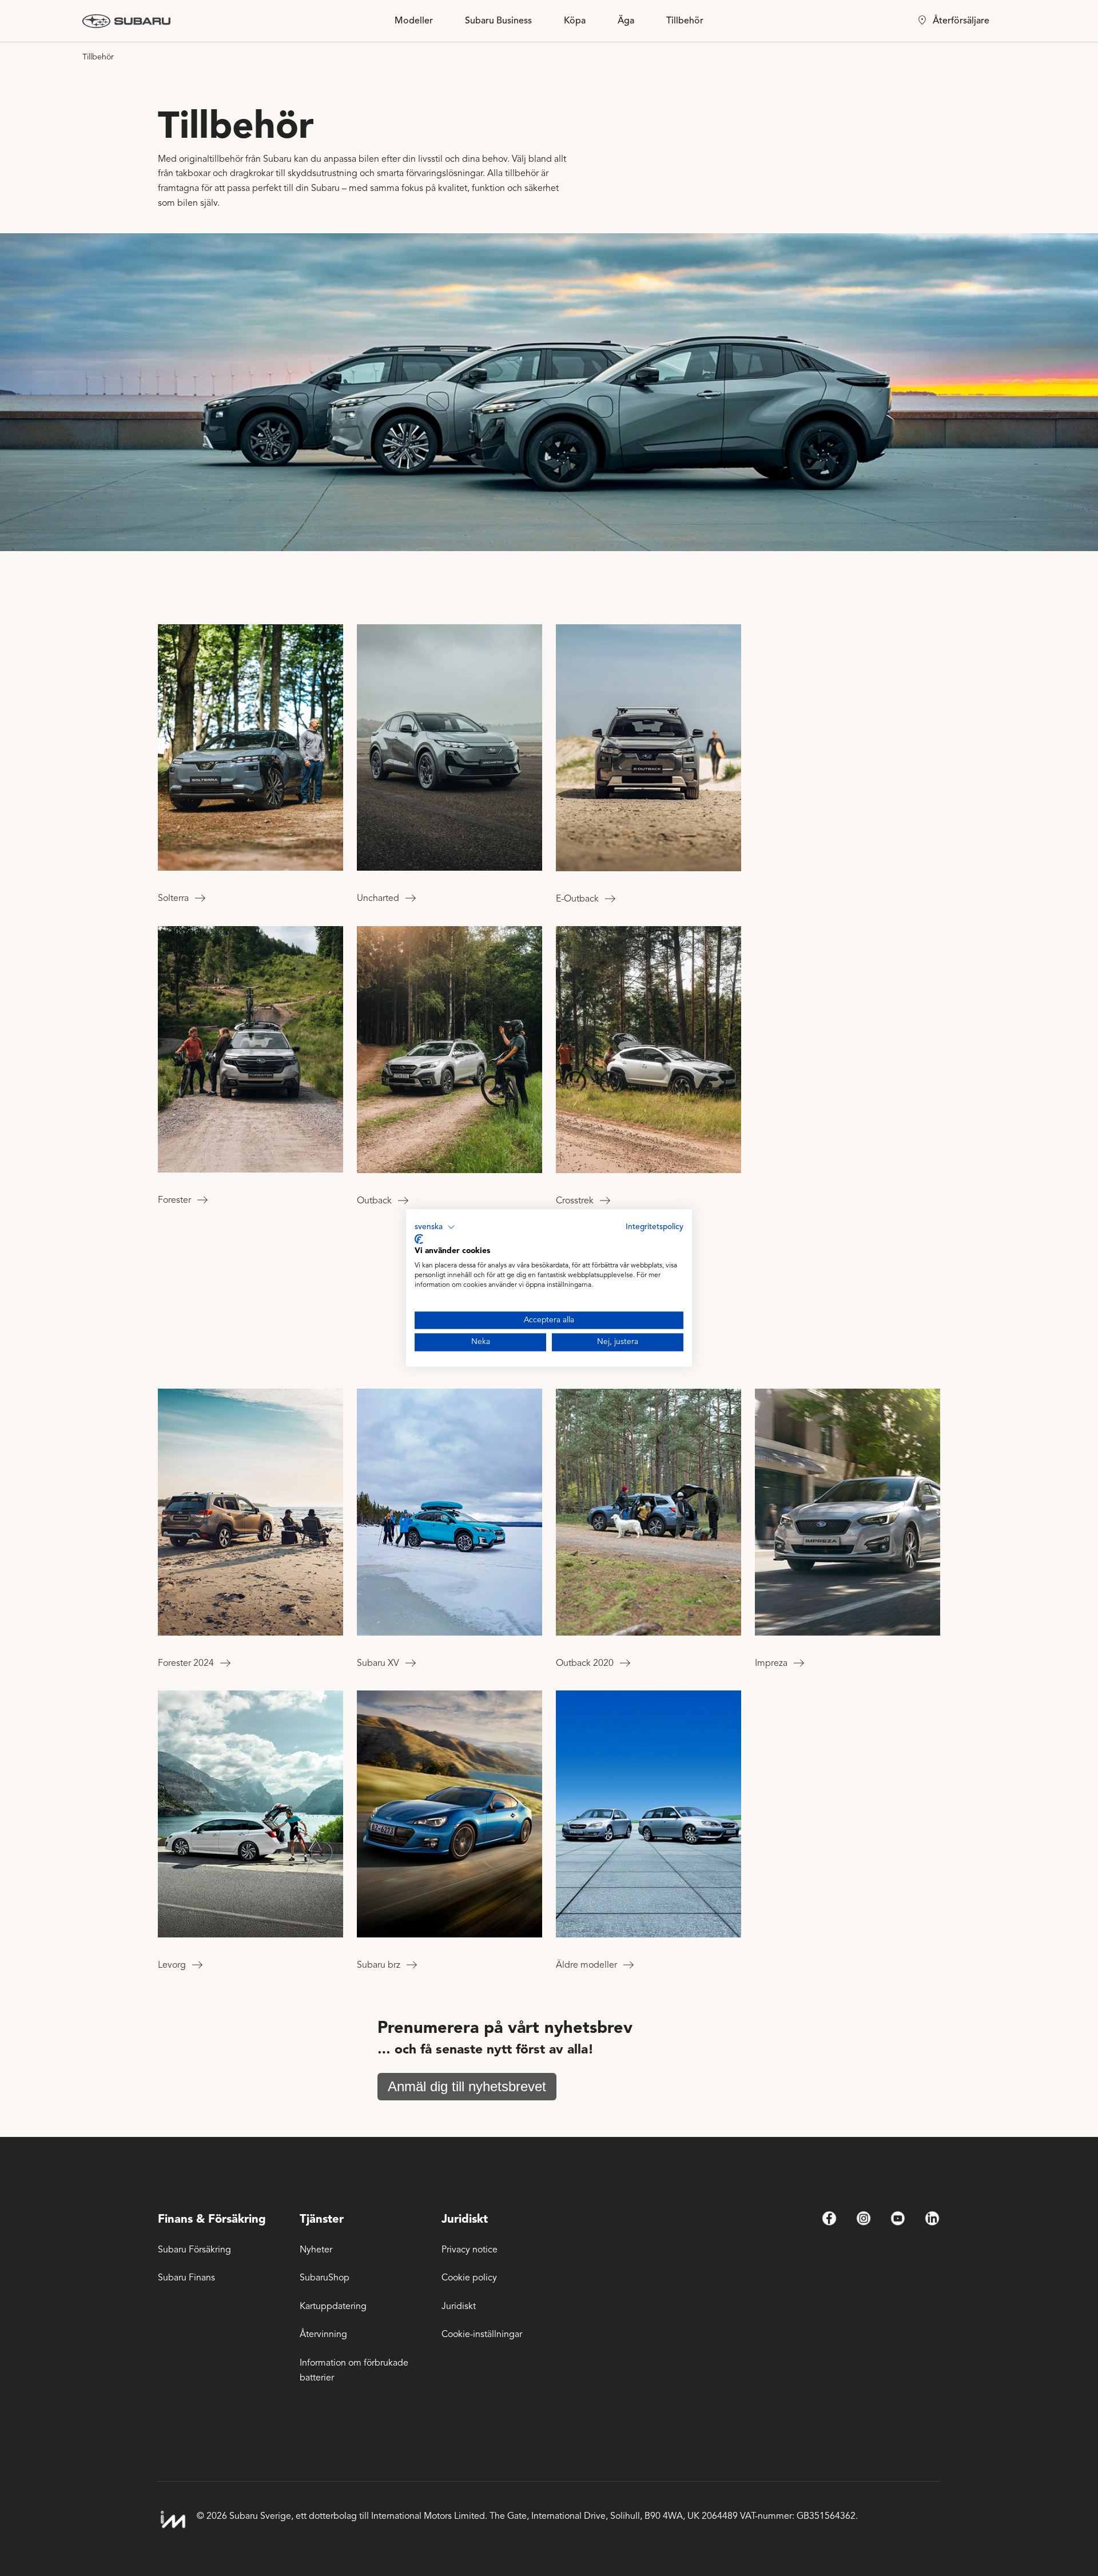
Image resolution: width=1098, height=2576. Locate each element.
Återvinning (323, 2334)
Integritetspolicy (655, 1227)
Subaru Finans (186, 2278)
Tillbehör (685, 21)
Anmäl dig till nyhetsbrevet (467, 2086)
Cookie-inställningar (482, 2334)
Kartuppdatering (333, 2306)
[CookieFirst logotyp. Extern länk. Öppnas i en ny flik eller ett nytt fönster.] (419, 1239)
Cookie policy (469, 2278)
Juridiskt (459, 2306)
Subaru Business (498, 21)
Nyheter (316, 2250)
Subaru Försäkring (194, 2250)
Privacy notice (470, 2250)
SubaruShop (325, 2278)
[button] (435, 1227)
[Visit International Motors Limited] (173, 2520)
